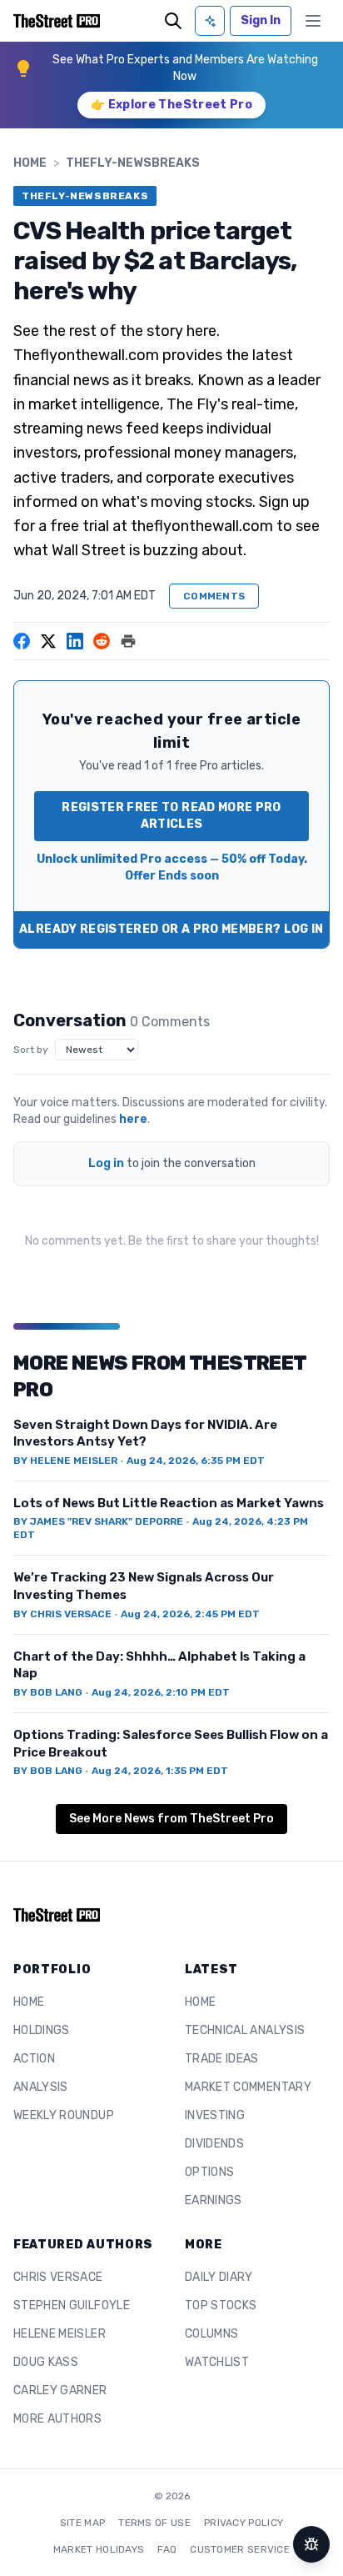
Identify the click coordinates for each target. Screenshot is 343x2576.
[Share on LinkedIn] (75, 641)
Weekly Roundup (64, 2115)
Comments (214, 596)
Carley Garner (60, 2391)
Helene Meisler (60, 2334)
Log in (106, 1163)
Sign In (261, 20)
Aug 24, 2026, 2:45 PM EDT (190, 1614)
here (133, 1119)
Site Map (82, 2523)
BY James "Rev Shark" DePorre (98, 1521)
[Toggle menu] (313, 21)
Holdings (42, 2030)
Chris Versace (58, 2277)
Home (30, 163)
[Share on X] (48, 641)
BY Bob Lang (48, 1692)
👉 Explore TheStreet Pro (171, 105)
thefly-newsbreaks (133, 163)
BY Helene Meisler (65, 1461)
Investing (215, 2115)
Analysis (41, 2087)
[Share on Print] (128, 641)
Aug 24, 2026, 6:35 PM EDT (196, 1461)
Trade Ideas (222, 2059)
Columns (211, 2334)
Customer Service (240, 2549)
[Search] (173, 21)
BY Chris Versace (62, 1614)
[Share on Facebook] (22, 641)
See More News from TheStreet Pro (171, 1819)
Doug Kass (46, 2362)
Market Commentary (248, 2087)
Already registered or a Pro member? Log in (171, 929)
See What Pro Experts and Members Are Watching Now (185, 68)
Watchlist (217, 2362)
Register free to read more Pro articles (171, 816)
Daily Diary (219, 2277)
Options (209, 2172)
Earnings (214, 2200)
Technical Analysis (245, 2030)
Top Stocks (221, 2305)
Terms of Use (154, 2523)
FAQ (167, 2549)
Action (34, 2059)
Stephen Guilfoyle (72, 2305)
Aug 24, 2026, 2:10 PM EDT (161, 1692)
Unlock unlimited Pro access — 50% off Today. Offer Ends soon (172, 867)
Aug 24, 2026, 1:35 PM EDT (160, 1771)
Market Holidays (99, 2549)
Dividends (214, 2144)
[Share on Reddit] (102, 641)
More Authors (57, 2419)
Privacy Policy (244, 2523)
